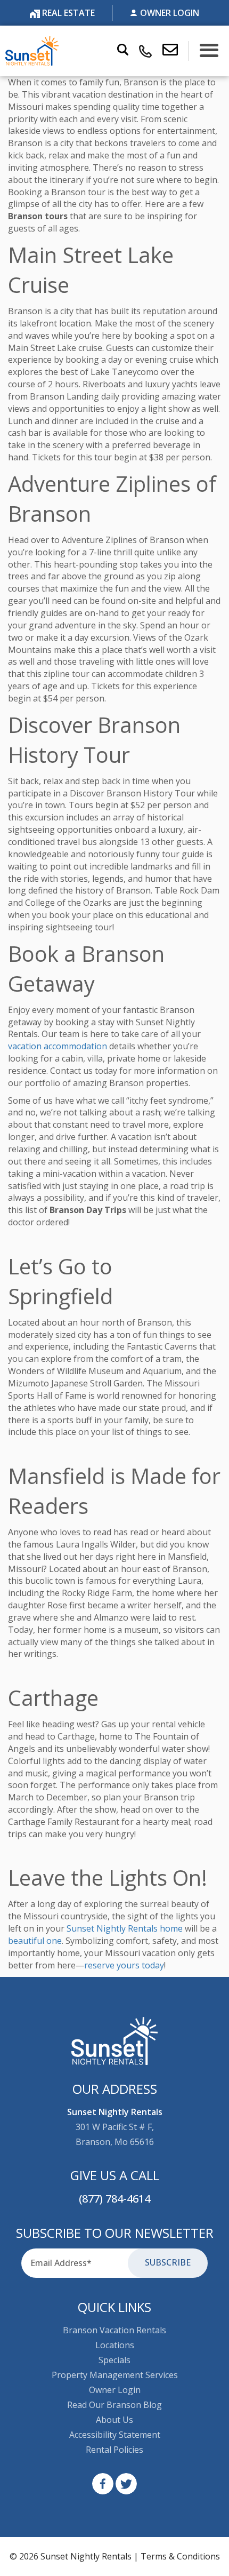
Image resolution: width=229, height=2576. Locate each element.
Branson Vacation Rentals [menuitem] (114, 2330)
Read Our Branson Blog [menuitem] (114, 2405)
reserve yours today (124, 1965)
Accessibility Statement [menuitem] (115, 2435)
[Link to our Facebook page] (103, 2484)
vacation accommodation (58, 1046)
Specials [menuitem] (114, 2360)
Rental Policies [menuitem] (114, 2450)
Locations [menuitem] (115, 2345)
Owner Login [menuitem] (115, 2390)
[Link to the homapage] (115, 2041)
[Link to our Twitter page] (126, 2484)
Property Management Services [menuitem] (115, 2375)
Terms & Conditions (180, 2556)
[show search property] (123, 51)
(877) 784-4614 (114, 2199)
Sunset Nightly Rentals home (125, 1928)
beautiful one (35, 1941)
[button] (176, 51)
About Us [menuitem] (114, 2420)
